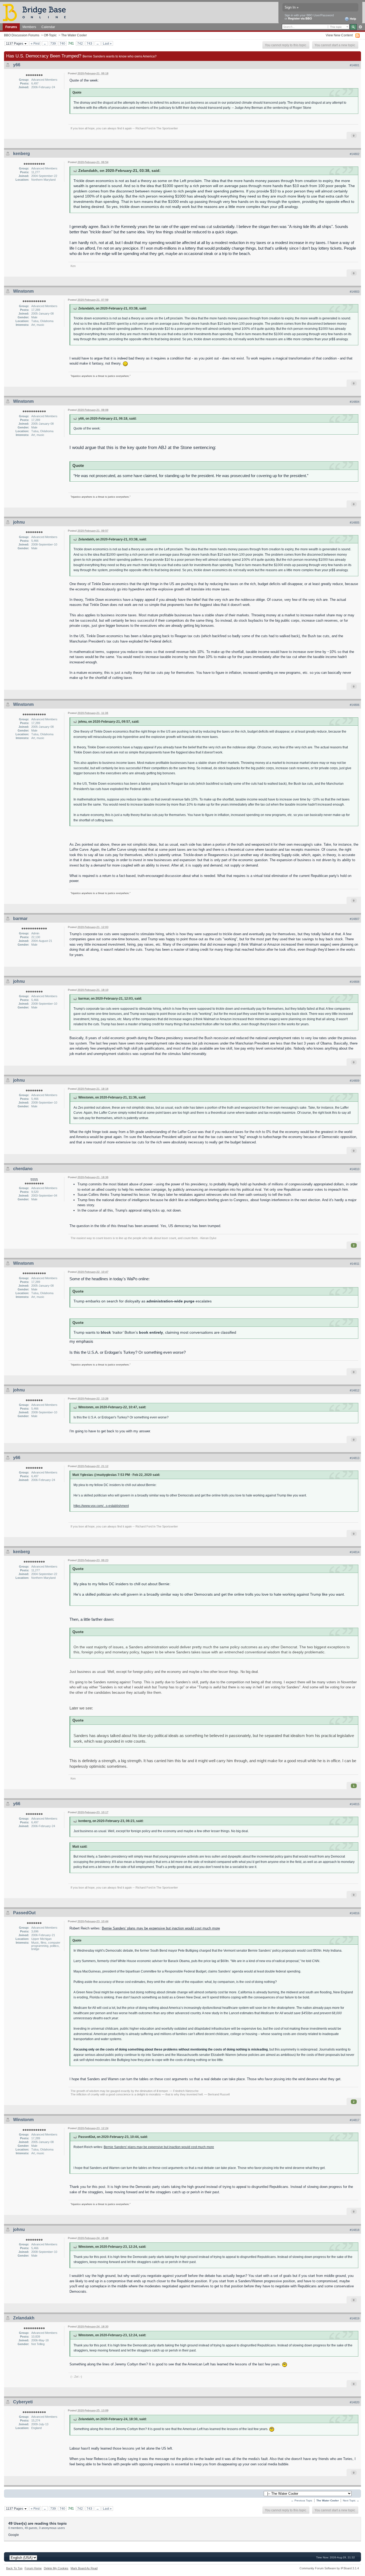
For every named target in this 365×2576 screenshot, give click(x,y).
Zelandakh (24, 2318)
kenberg (22, 154)
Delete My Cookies (56, 2568)
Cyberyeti (23, 2402)
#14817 (355, 2120)
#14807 (355, 919)
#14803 (355, 292)
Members (29, 27)
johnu (19, 522)
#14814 (355, 1552)
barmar (20, 918)
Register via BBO (300, 18)
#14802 (355, 154)
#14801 (355, 65)
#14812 (355, 1390)
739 (53, 43)
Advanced (360, 27)
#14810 (355, 1169)
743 (89, 43)
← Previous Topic (302, 2500)
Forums (11, 27)
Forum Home (33, 2568)
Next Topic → (351, 2500)
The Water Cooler (74, 35)
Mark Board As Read (84, 2568)
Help (353, 19)
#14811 (355, 1264)
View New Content (339, 35)
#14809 (355, 1081)
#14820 (355, 2402)
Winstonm (23, 291)
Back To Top (14, 2568)
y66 (17, 65)
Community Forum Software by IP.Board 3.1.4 (329, 2568)
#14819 (355, 2318)
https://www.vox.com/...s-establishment (101, 1506)
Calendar (48, 27)
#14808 (355, 982)
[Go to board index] (37, 12)
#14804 (355, 402)
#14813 (355, 1458)
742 (80, 43)
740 (62, 43)
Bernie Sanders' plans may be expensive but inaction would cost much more (161, 1928)
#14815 (355, 1804)
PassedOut (24, 1913)
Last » (107, 43)
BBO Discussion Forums (22, 35)
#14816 (355, 1913)
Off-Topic (50, 35)
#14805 (355, 523)
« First (35, 43)
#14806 (355, 705)
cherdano (23, 1169)
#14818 (355, 2230)
